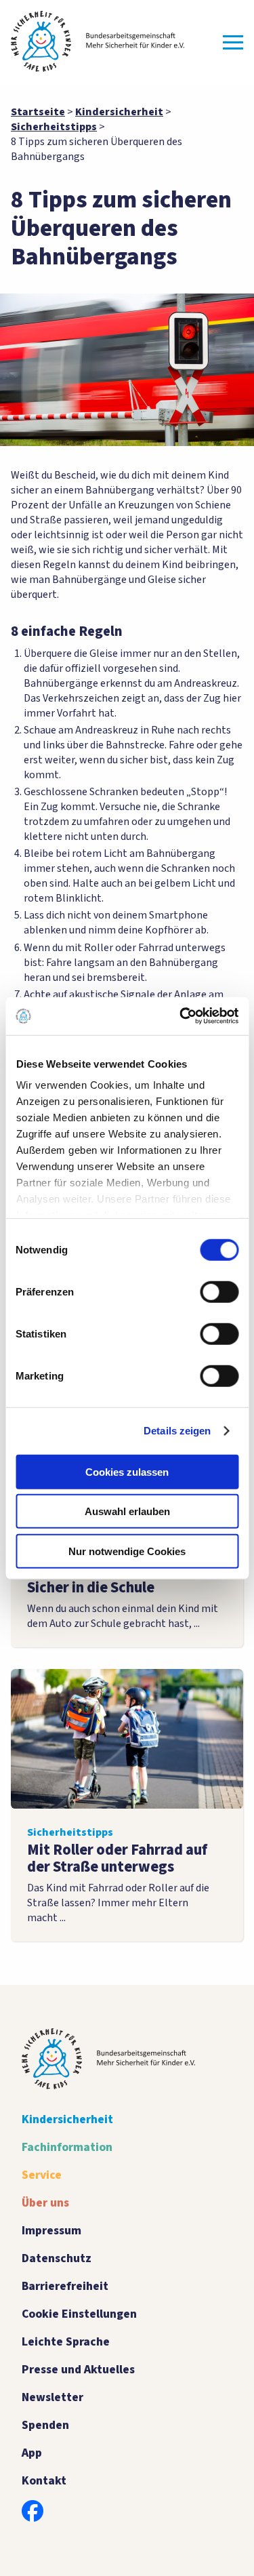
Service (42, 2175)
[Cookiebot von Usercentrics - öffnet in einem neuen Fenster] (181, 1016)
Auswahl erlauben (127, 1511)
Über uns (45, 2203)
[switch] (219, 1291)
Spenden (45, 2425)
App (32, 2453)
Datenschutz (57, 2258)
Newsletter (52, 2397)
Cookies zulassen (127, 1471)
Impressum (51, 2231)
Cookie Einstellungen (79, 2314)
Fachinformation (67, 2147)
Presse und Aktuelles (78, 2370)
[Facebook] (33, 2511)
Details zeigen (177, 1431)
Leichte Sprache (66, 2342)
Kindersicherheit (67, 2119)
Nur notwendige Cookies (127, 1551)
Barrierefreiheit (65, 2286)
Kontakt (44, 2481)
